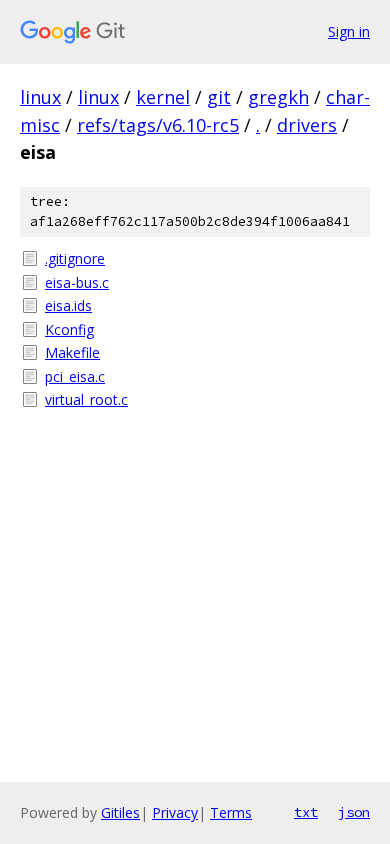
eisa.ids (68, 305)
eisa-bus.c (77, 282)
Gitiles (120, 812)
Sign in (349, 31)
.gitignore (75, 258)
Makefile (72, 352)
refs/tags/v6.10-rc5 (158, 125)
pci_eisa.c (75, 376)
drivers (307, 125)
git (219, 97)
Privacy (175, 812)
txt (306, 812)
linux (40, 97)
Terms (231, 812)
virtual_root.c (86, 399)
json (354, 812)
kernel (163, 97)
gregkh (278, 97)
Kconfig (69, 329)
